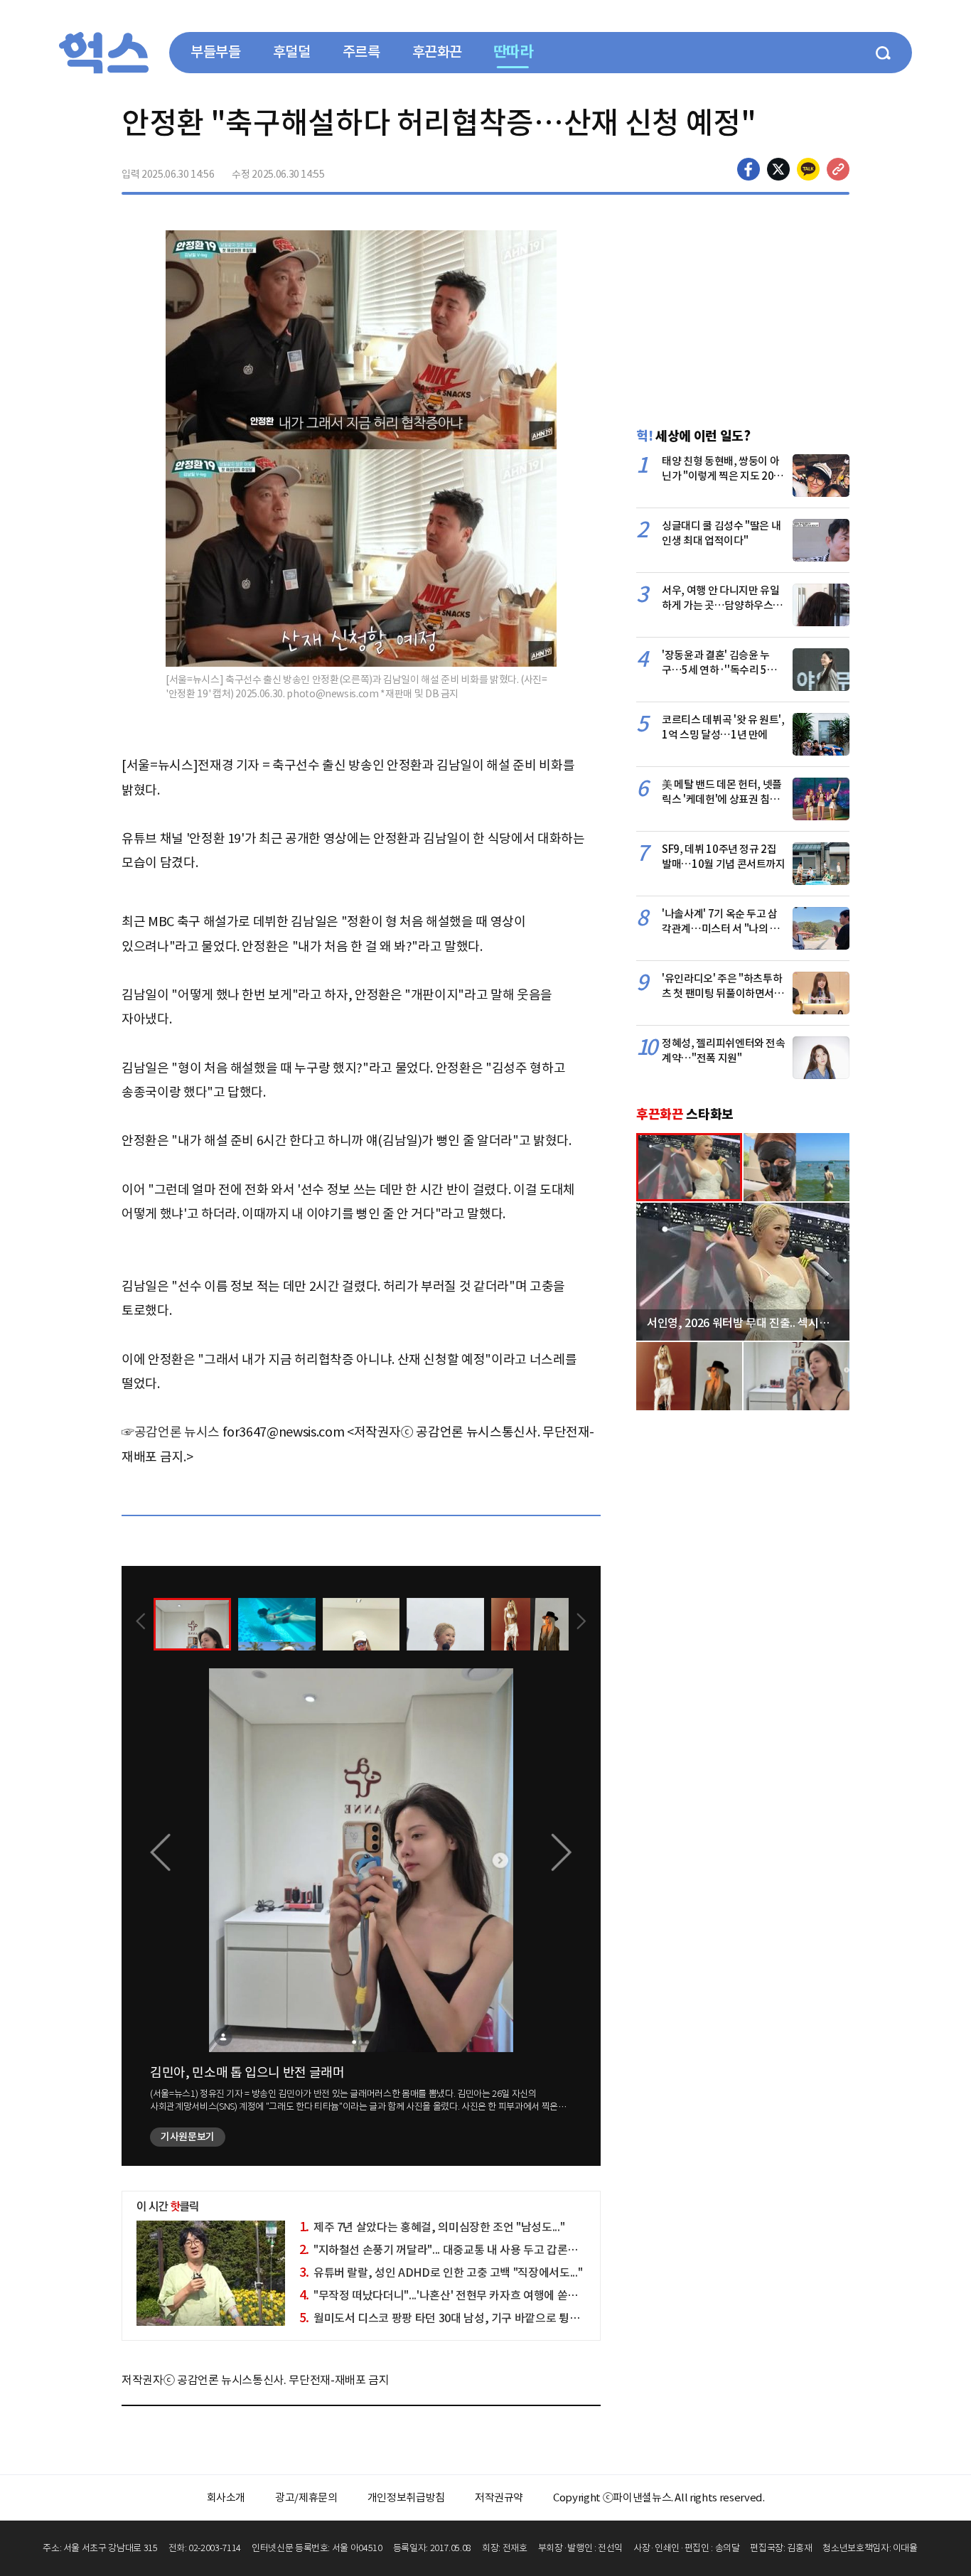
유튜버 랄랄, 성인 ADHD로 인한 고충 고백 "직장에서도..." (441, 2272)
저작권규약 (499, 2497)
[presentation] (141, 1623)
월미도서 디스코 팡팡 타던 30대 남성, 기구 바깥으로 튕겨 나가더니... (466, 2318)
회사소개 (226, 2497)
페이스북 (749, 169)
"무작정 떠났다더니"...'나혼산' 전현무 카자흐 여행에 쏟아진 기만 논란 (467, 2295)
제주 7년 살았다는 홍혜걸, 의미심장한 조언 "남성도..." (432, 2227)
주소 (838, 169)
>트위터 (778, 169)
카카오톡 (808, 169)
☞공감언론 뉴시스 (171, 1432)
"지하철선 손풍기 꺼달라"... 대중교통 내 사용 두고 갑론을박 (444, 2250)
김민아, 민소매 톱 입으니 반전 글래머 (247, 2072)
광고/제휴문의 (306, 2497)
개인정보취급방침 (406, 2497)
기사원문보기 (188, 2137)
